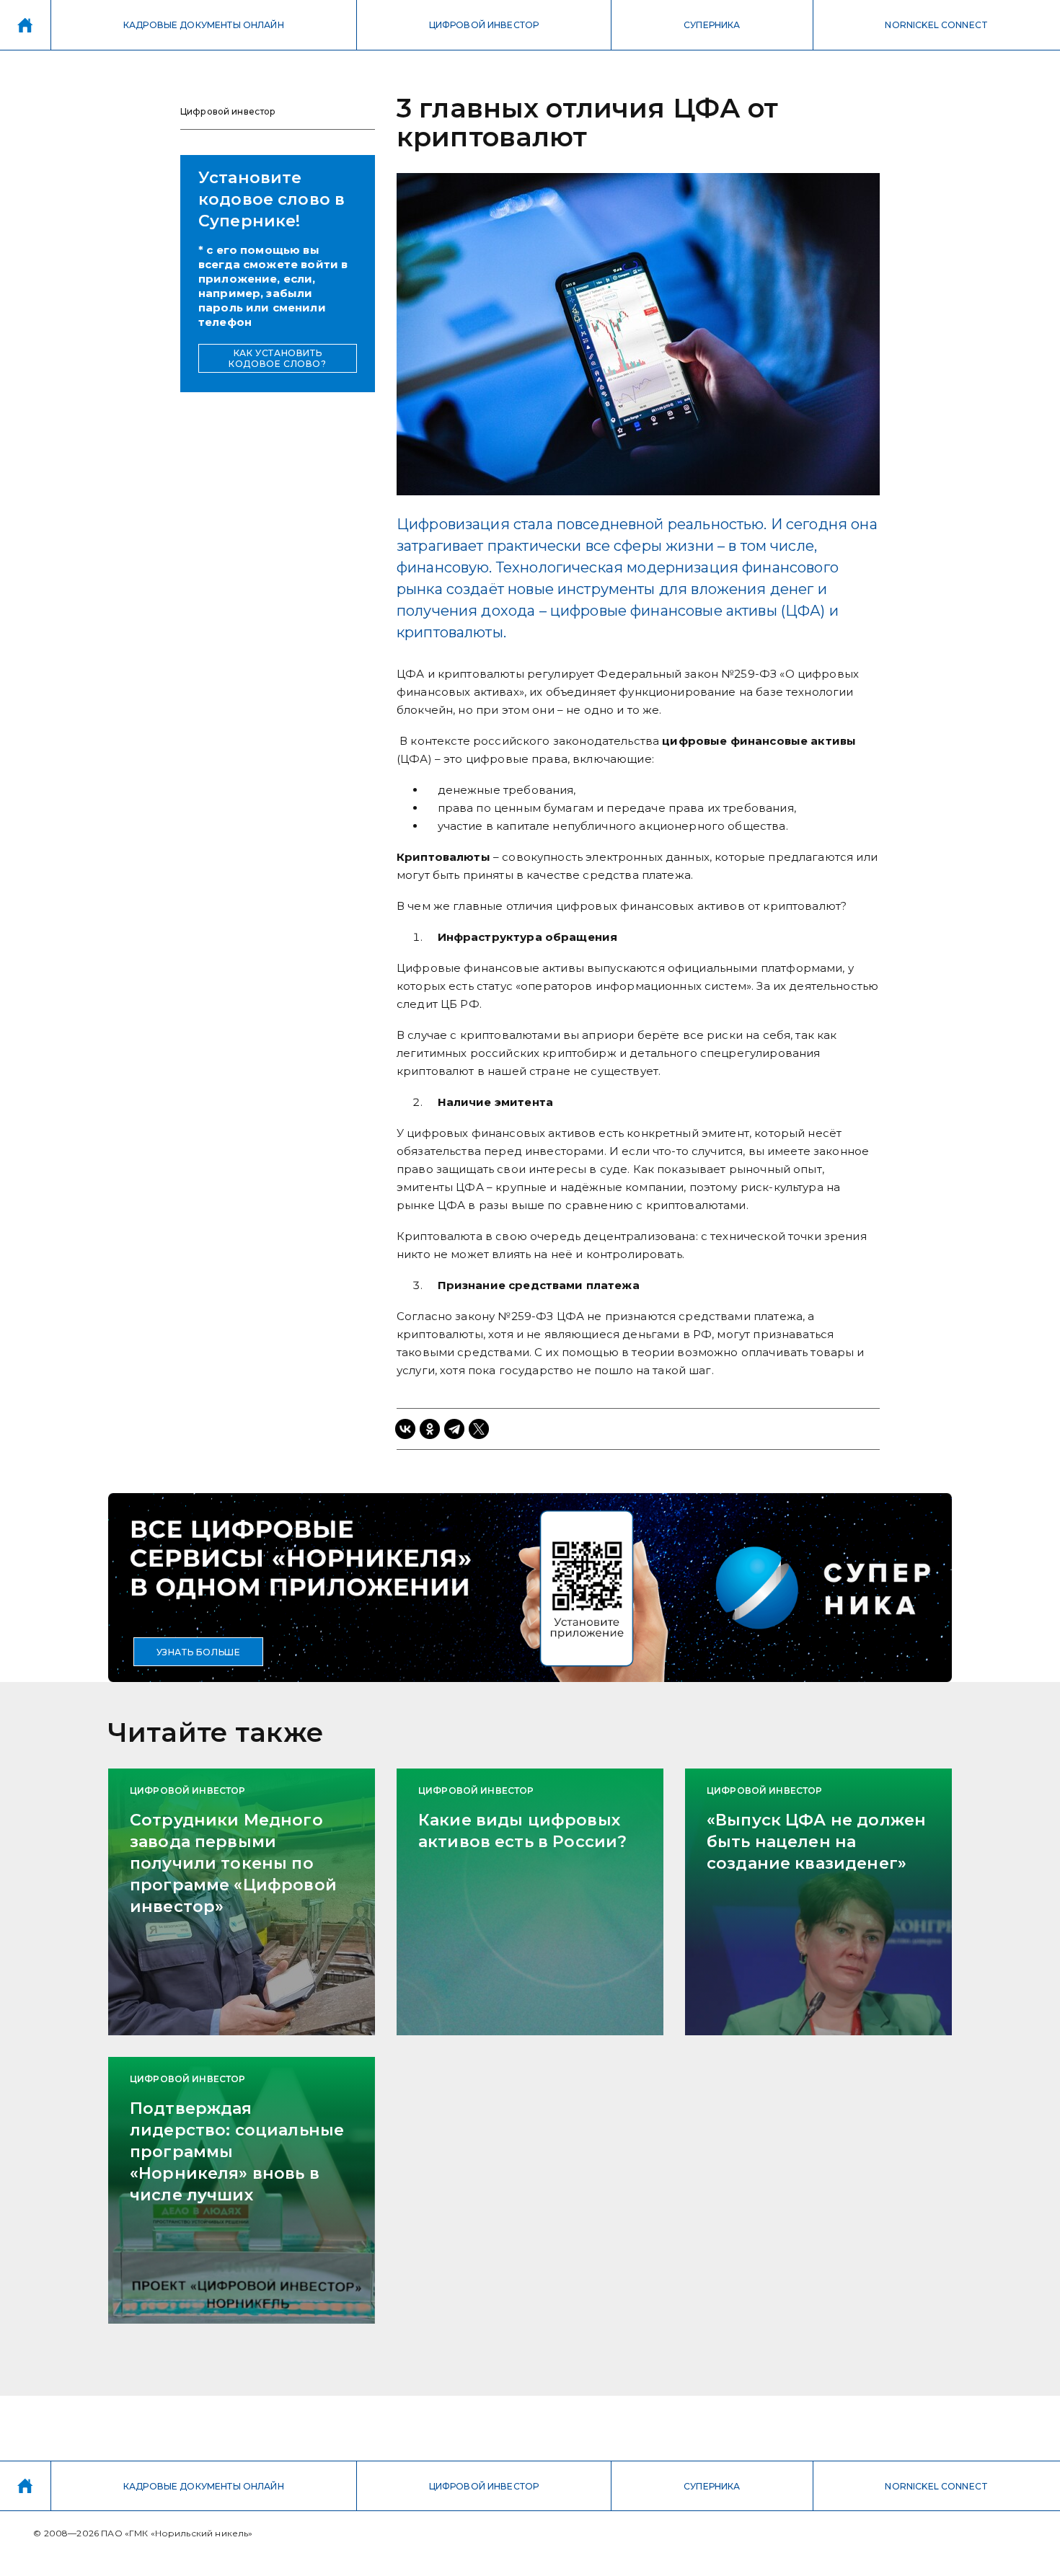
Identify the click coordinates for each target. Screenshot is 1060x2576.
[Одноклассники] (430, 1429)
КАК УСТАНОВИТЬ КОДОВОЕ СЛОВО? (277, 358)
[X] (479, 1429)
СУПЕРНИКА (712, 25)
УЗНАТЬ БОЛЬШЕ (199, 1652)
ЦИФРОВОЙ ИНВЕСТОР (484, 25)
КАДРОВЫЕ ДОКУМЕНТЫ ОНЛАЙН (204, 25)
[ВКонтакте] (405, 1429)
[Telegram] (454, 1429)
